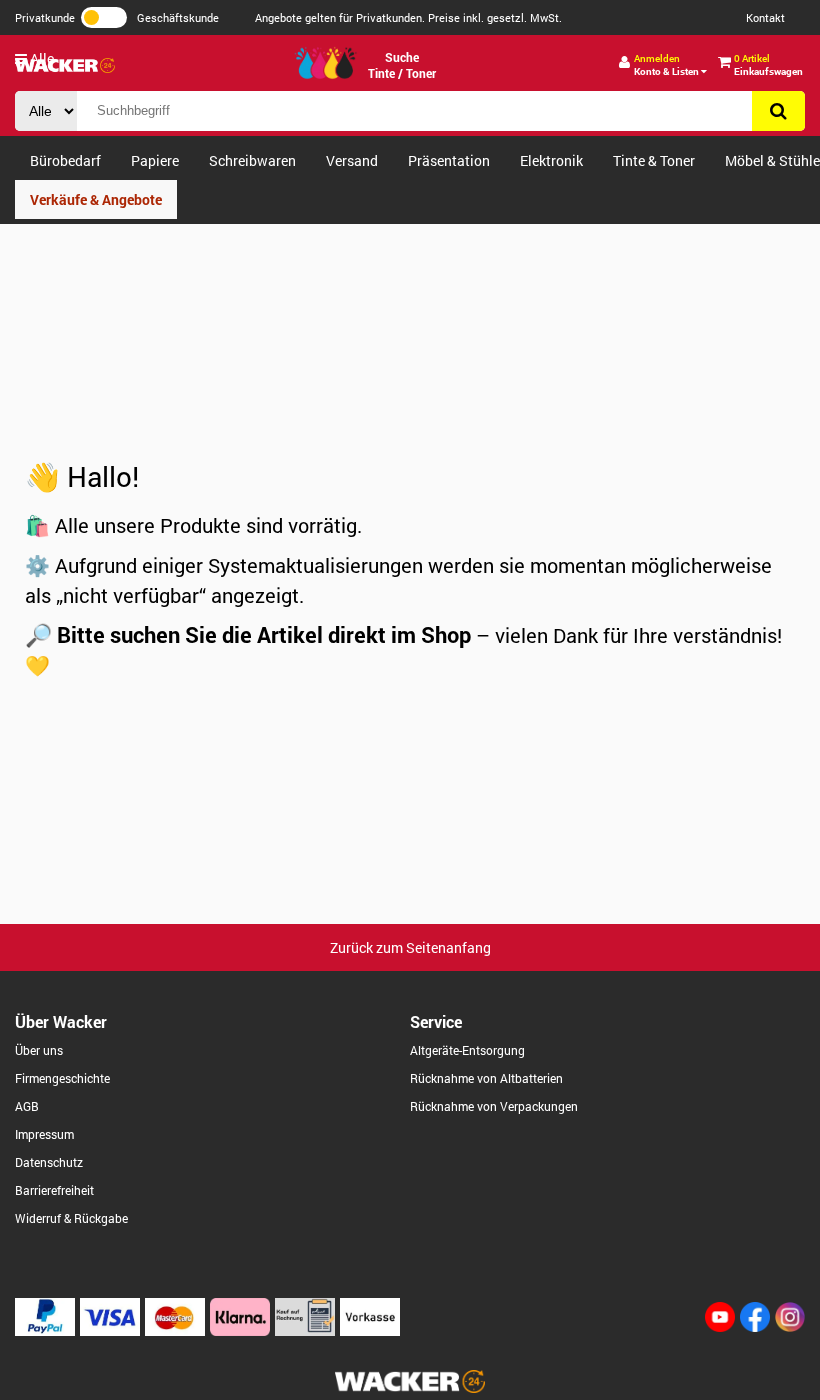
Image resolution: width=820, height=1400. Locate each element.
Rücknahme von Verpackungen (494, 1106)
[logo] (65, 65)
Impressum (44, 1134)
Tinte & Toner (654, 160)
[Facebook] (755, 1326)
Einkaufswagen (768, 65)
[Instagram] (790, 1326)
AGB (27, 1106)
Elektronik (551, 160)
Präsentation (449, 160)
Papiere (155, 160)
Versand (352, 160)
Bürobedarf (65, 160)
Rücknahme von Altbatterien (486, 1078)
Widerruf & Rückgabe (71, 1218)
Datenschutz (49, 1162)
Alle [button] (40, 58)
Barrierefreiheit (54, 1190)
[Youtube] (720, 1326)
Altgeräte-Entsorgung (467, 1050)
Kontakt (765, 17)
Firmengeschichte (62, 1078)
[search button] (778, 111)
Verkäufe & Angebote (96, 199)
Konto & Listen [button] (667, 65)
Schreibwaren (252, 160)
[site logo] (410, 1387)
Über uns (39, 1050)
